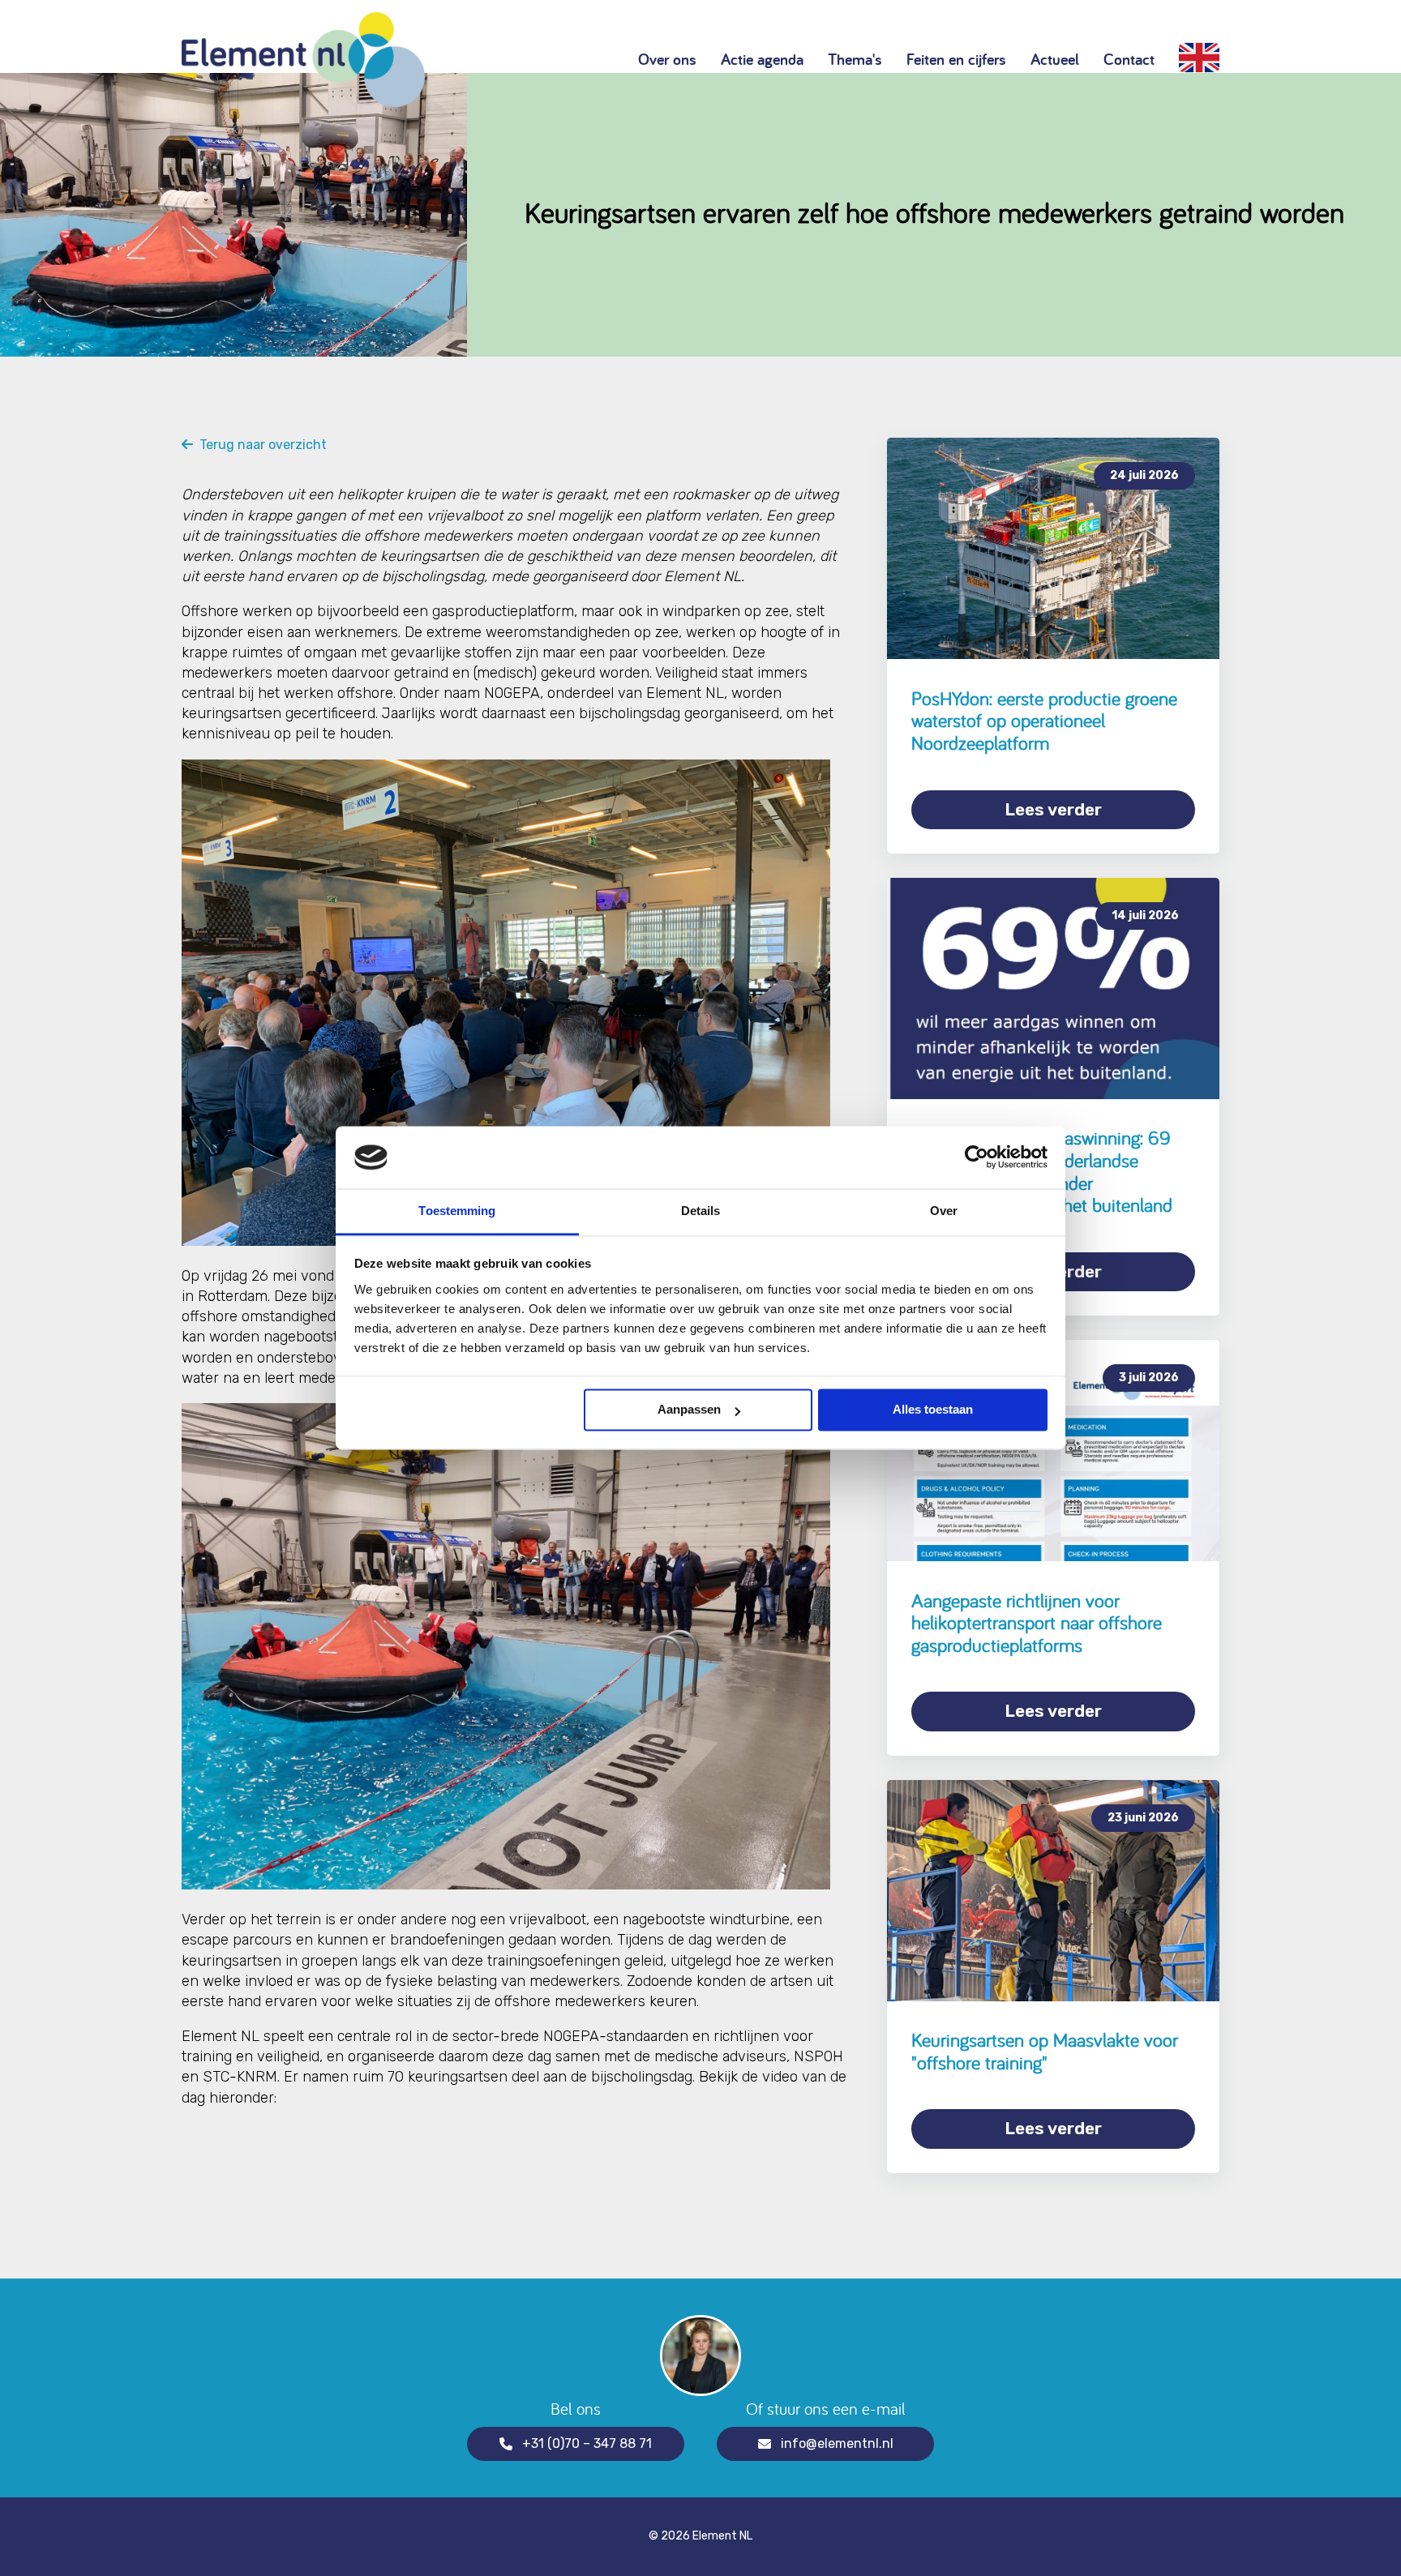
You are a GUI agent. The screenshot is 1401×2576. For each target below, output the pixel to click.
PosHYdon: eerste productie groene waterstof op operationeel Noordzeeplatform (1044, 721)
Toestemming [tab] (457, 1211)
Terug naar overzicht (260, 445)
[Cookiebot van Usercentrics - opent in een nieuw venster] (977, 1157)
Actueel (1055, 60)
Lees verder (1053, 809)
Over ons (667, 60)
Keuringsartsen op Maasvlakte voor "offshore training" (1045, 2051)
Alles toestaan (933, 1410)
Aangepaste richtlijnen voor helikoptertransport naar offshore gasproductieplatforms (1037, 1623)
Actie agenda (762, 60)
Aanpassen (689, 1410)
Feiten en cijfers (956, 60)
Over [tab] (944, 1211)
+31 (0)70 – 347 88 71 (587, 2443)
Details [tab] (701, 1211)
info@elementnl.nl (837, 2443)
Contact (1129, 60)
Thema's (855, 60)
